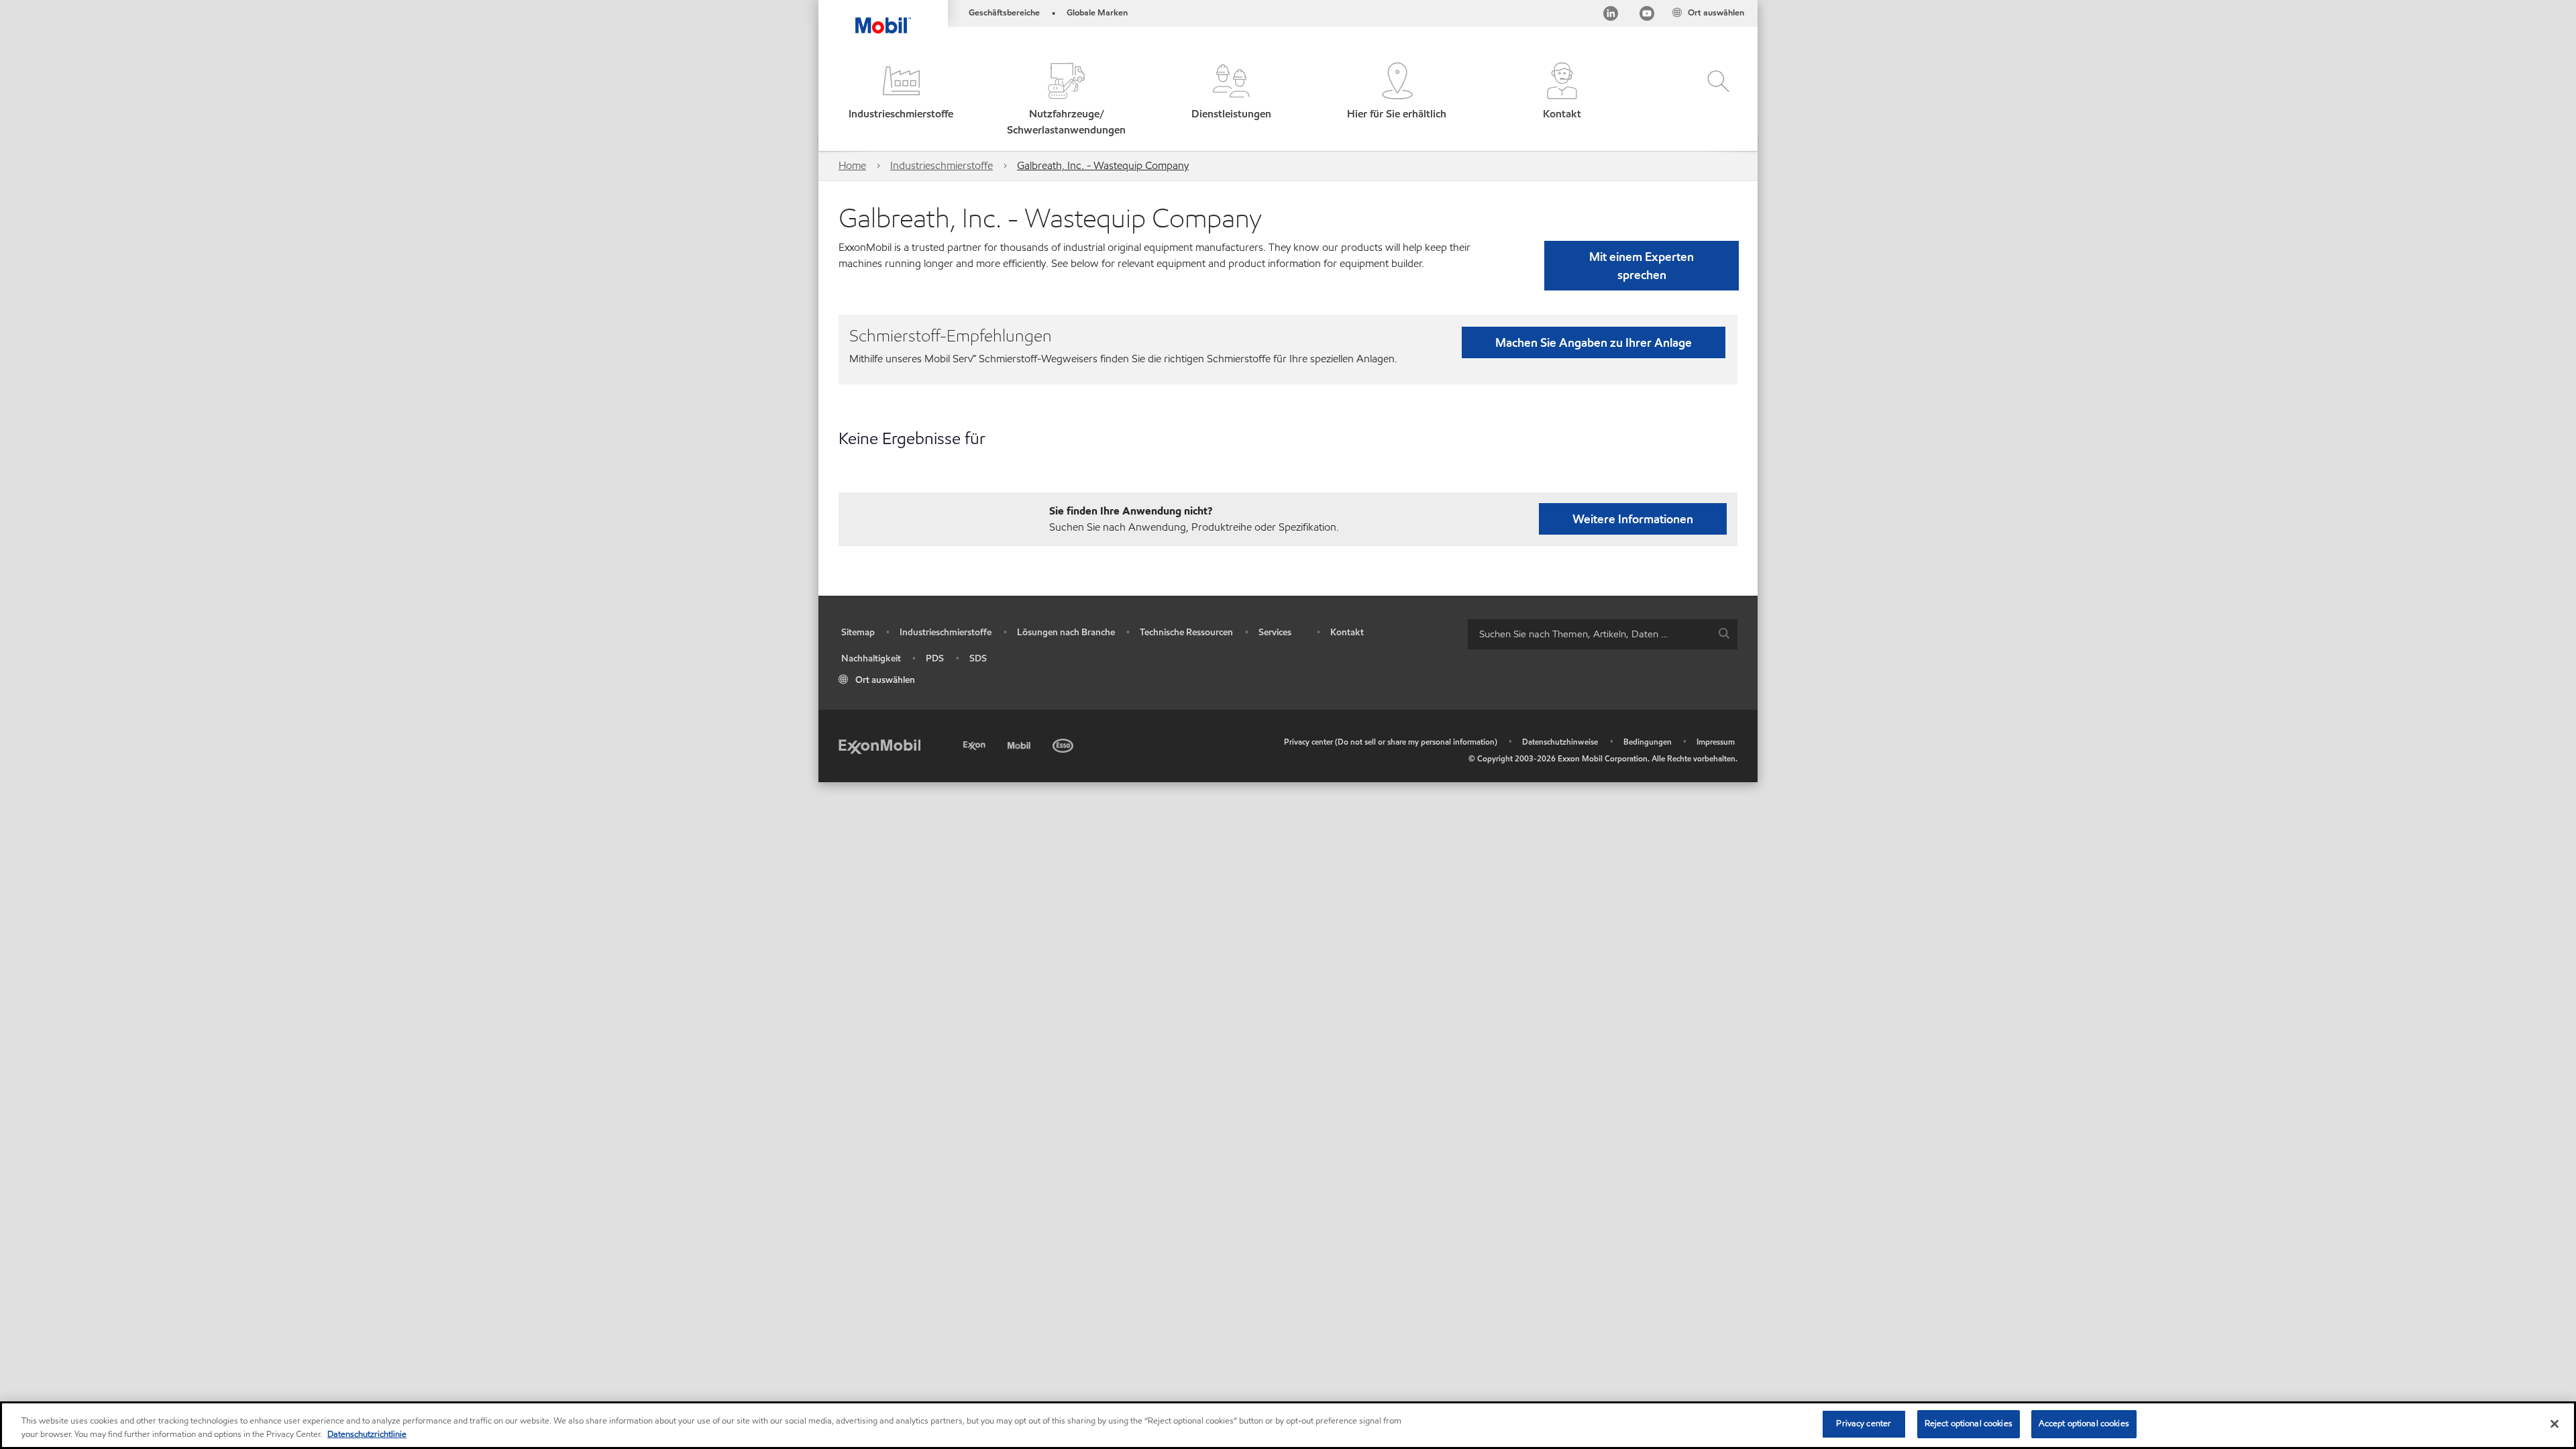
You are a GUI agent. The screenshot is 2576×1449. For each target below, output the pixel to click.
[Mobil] (1020, 744)
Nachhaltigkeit (871, 658)
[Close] (2555, 1424)
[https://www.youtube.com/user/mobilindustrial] (1647, 16)
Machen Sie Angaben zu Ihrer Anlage (1594, 342)
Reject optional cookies (1969, 1424)
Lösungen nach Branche (1066, 632)
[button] (901, 100)
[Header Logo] (883, 17)
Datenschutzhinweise (1560, 742)
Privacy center (1864, 1424)
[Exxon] (976, 744)
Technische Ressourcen (1186, 632)
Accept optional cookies (2084, 1424)
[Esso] (1064, 744)
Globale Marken (1097, 13)
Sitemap (858, 632)
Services (1275, 632)
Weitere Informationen (1633, 519)
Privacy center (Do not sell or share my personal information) (1391, 742)
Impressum (1716, 742)
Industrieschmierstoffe (942, 165)
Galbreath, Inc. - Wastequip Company (1103, 165)
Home (852, 165)
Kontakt (1347, 632)
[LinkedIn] (1611, 16)
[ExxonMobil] (879, 746)
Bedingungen (1648, 742)
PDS (935, 658)
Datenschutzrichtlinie (367, 1434)
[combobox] (1603, 634)
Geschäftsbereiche (1004, 13)
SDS (978, 658)
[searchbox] (1589, 634)
